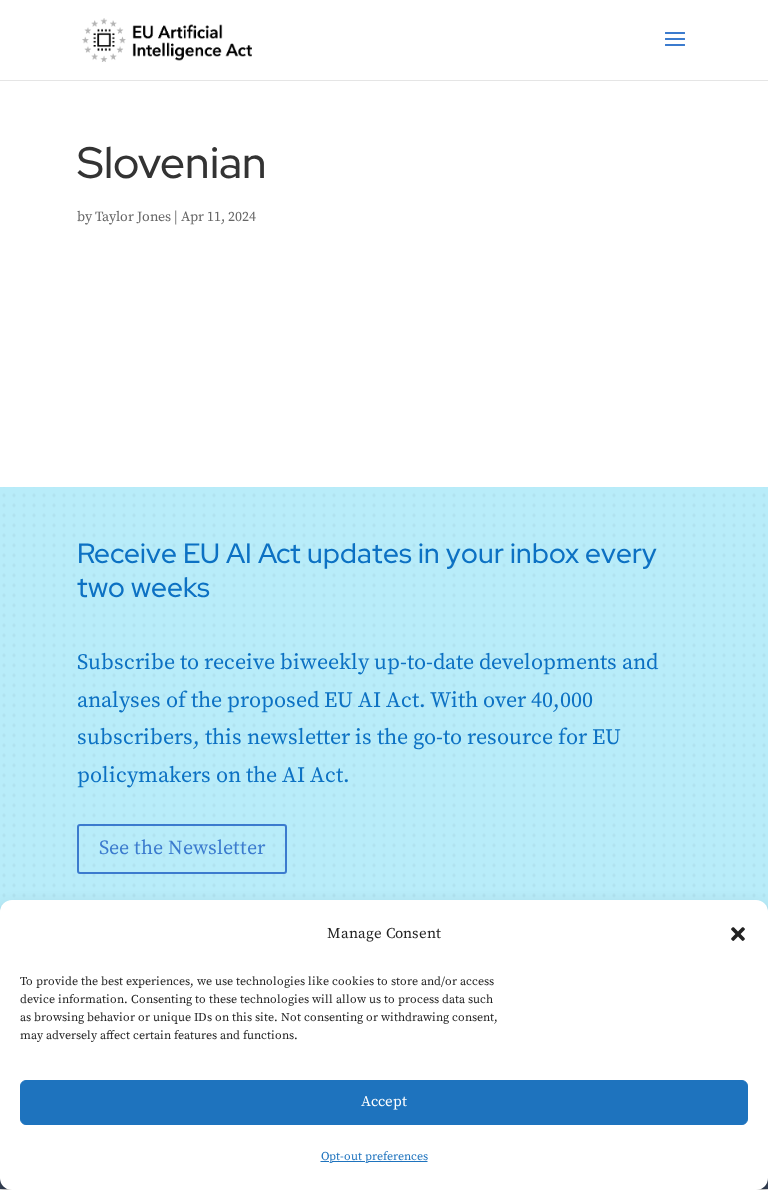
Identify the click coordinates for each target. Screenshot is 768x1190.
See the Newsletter (182, 848)
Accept (384, 1101)
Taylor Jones (133, 217)
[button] (738, 934)
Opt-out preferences (374, 1156)
